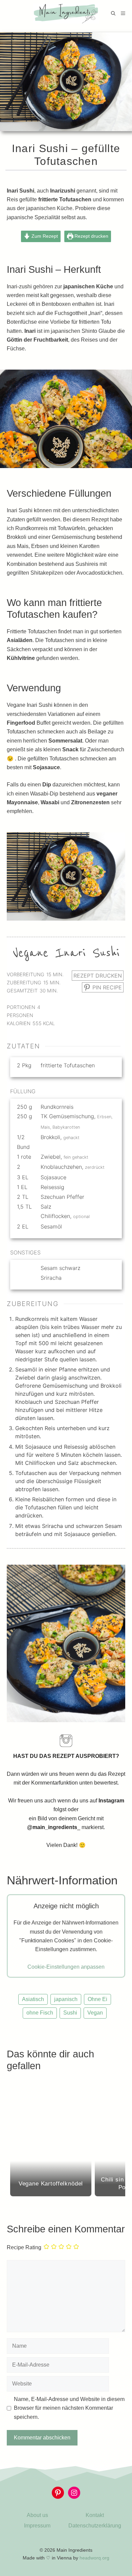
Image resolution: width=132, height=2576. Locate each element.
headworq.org (94, 2558)
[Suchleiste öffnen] (113, 13)
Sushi (70, 2013)
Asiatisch (33, 1999)
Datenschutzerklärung (95, 2526)
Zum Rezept (44, 236)
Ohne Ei (97, 1999)
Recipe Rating (24, 2248)
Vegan (95, 2013)
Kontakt (95, 2515)
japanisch (66, 1999)
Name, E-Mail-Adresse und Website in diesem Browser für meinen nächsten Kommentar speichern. (69, 2408)
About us (37, 2515)
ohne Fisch (40, 2013)
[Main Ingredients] (66, 13)
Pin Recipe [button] (106, 987)
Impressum (37, 2526)
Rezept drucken (91, 236)
